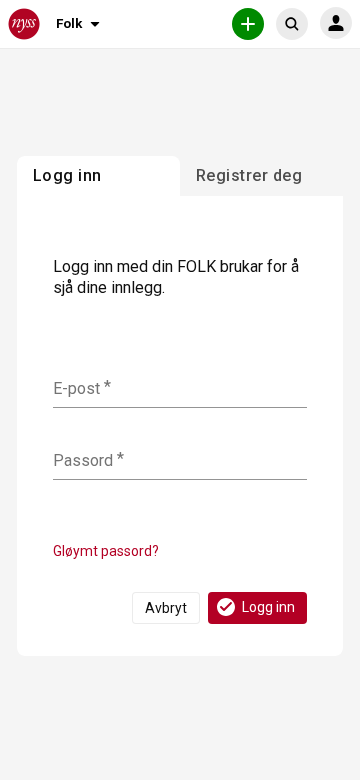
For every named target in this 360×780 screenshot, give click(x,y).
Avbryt (166, 608)
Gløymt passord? (106, 551)
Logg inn (268, 607)
